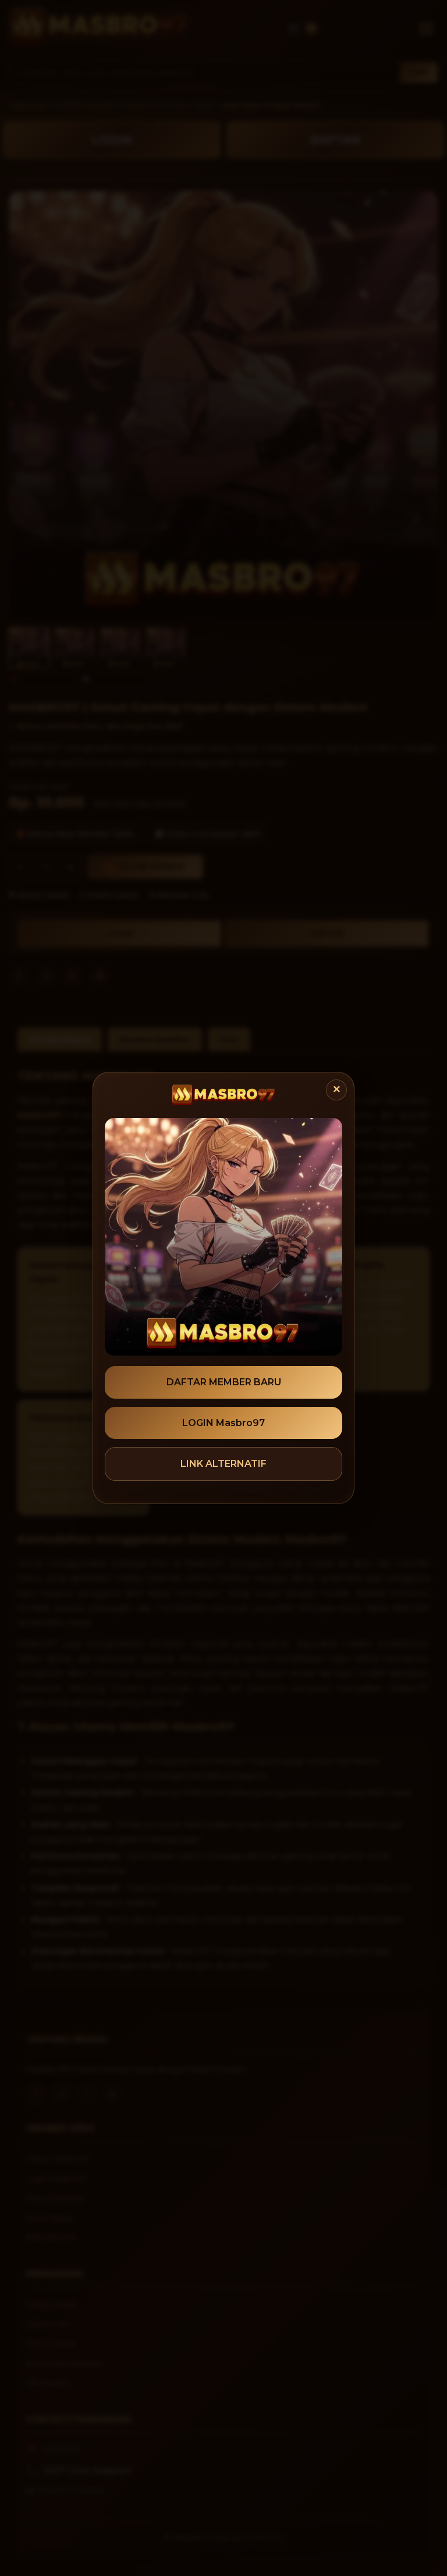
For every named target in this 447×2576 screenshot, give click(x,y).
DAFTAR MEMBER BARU (224, 1382)
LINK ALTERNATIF (223, 1464)
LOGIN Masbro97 (223, 1423)
